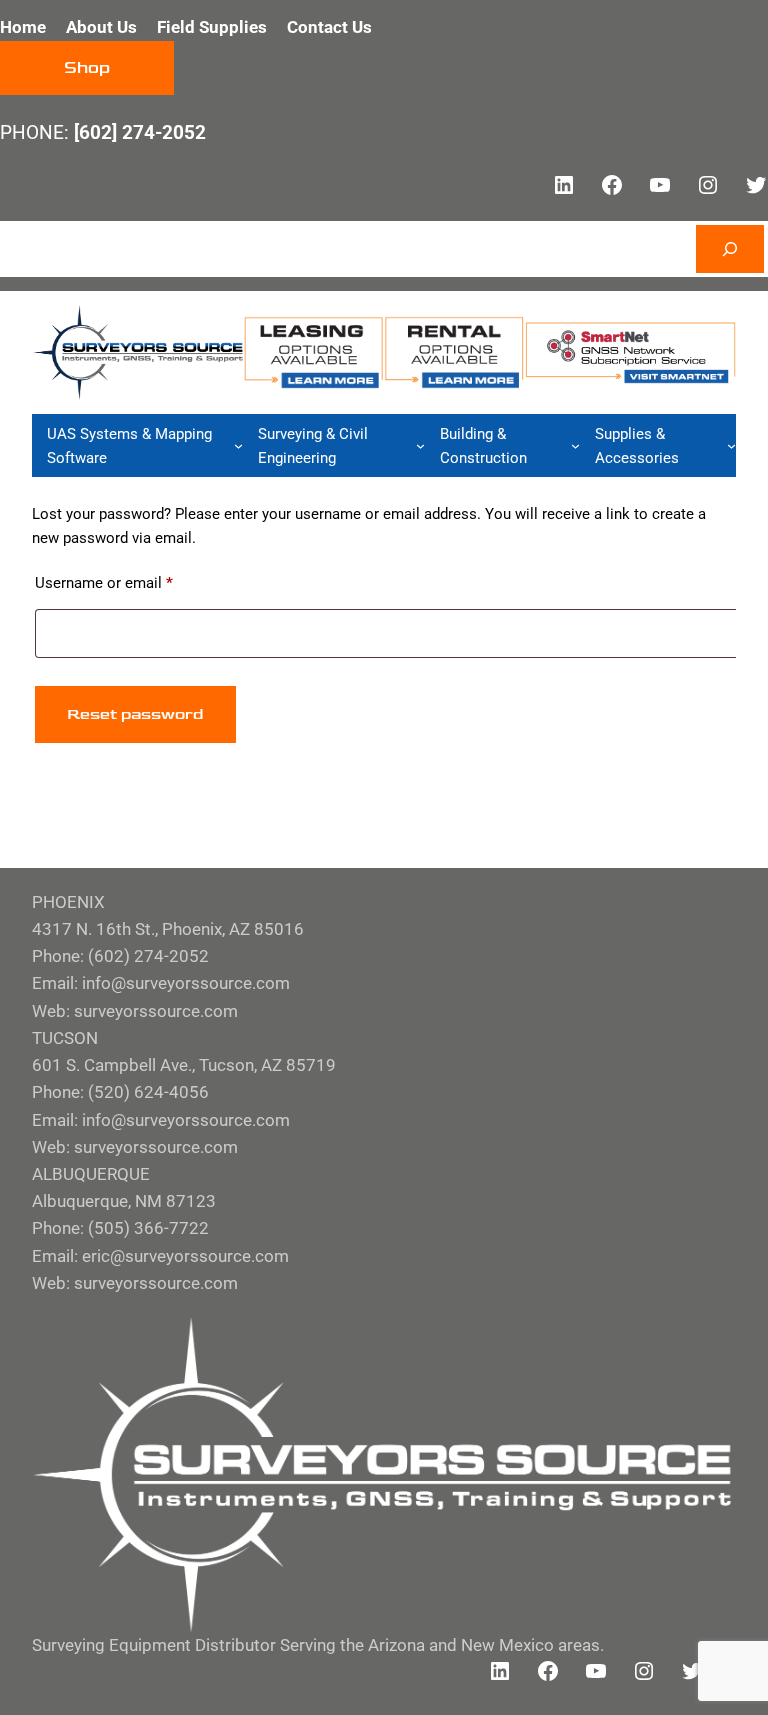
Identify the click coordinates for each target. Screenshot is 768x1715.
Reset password (135, 714)
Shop (87, 68)
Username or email (133, 582)
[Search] (730, 249)
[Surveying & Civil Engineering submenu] (420, 445)
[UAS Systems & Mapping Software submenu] (238, 445)
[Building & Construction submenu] (575, 445)
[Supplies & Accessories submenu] (731, 445)
